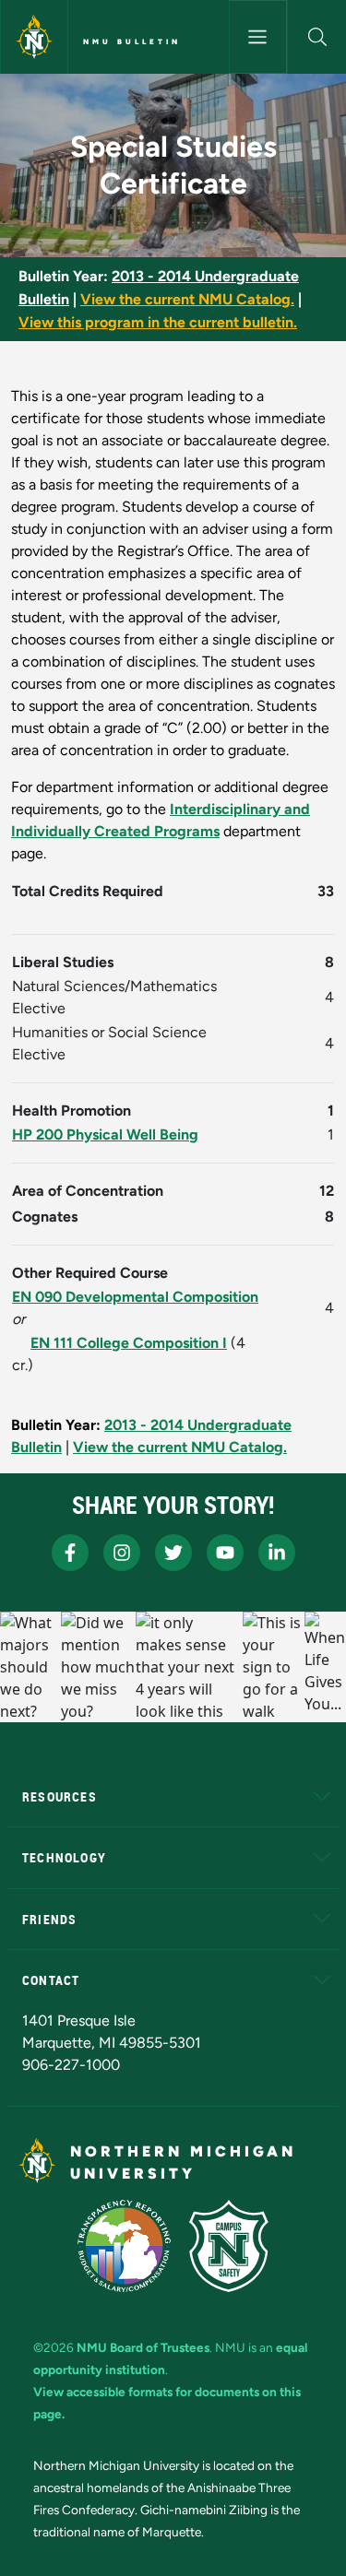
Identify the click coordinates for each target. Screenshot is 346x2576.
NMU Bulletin (132, 41)
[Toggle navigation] (258, 37)
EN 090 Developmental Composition (135, 1297)
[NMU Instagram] (122, 1553)
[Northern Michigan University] (34, 37)
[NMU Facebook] (70, 1553)
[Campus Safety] (229, 2246)
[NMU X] (173, 1553)
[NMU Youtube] (225, 1553)
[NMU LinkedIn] (277, 1553)
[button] (317, 37)
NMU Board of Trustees (143, 2347)
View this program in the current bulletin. (158, 322)
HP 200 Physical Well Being (105, 1134)
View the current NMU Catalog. (187, 299)
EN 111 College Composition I (129, 1343)
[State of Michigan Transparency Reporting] (124, 2246)
